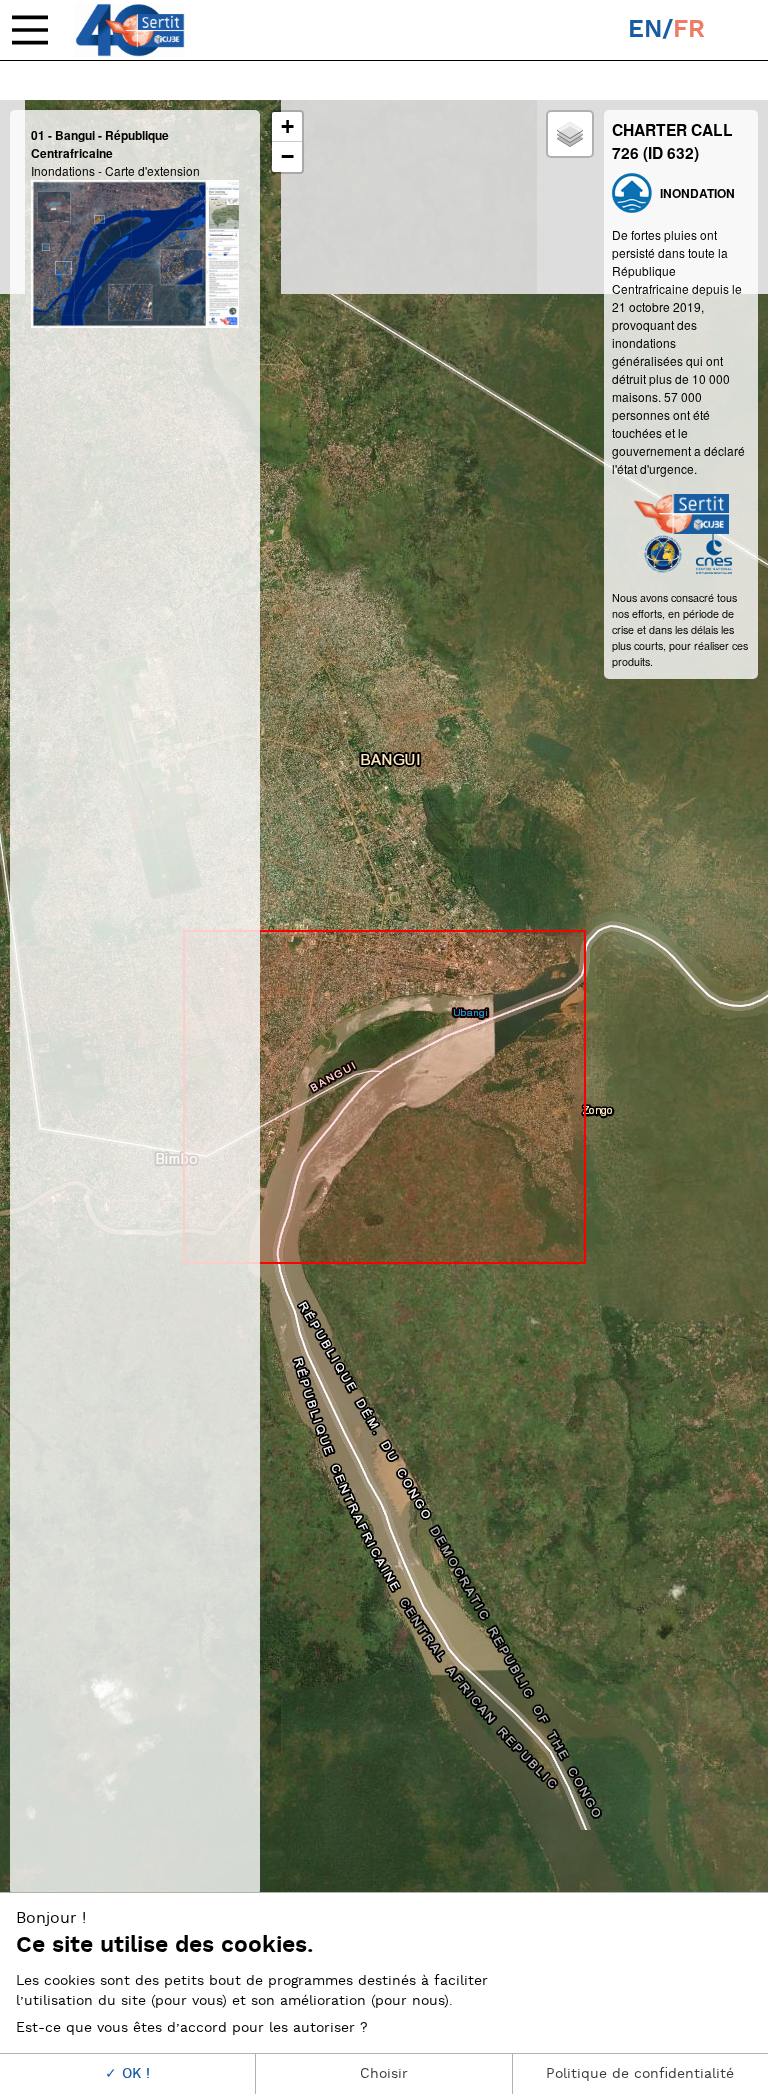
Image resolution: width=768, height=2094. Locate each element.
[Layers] (570, 134)
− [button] (287, 156)
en (645, 29)
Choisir (384, 2073)
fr (689, 29)
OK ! (133, 2073)
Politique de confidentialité (640, 2073)
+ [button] (287, 126)
